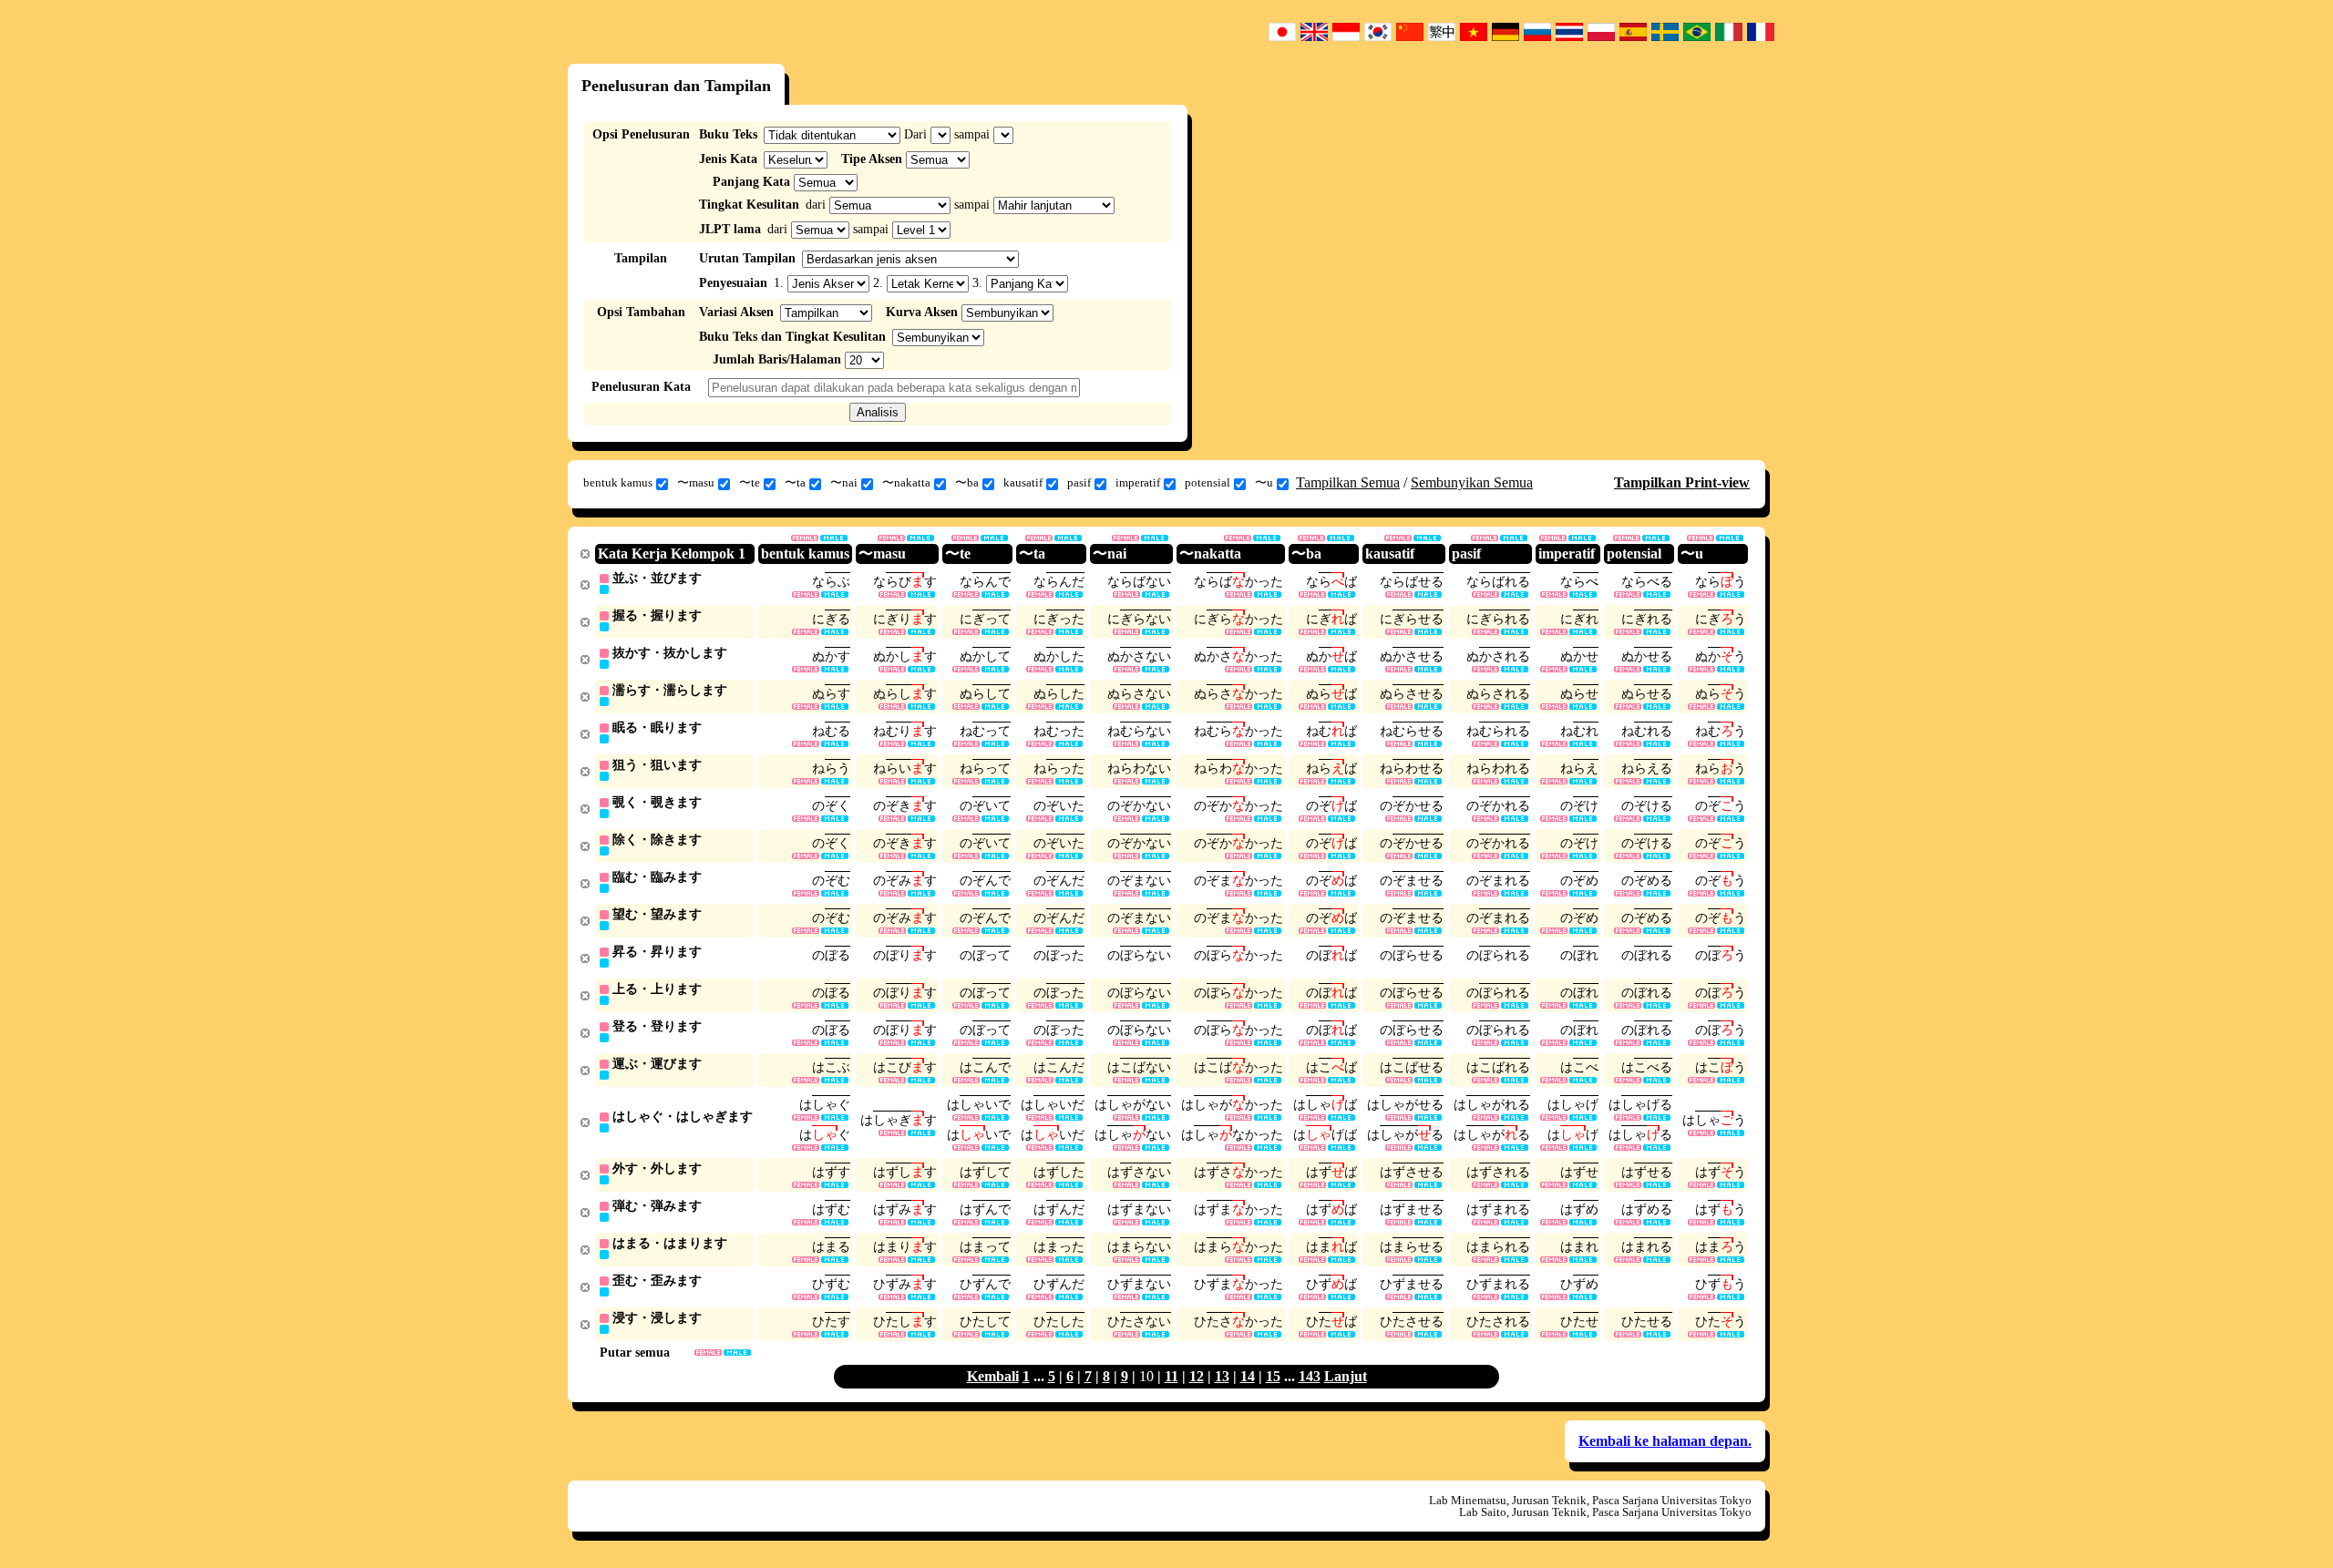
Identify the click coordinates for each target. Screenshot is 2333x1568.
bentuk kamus (618, 482)
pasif (1079, 482)
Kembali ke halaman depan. (1665, 1441)
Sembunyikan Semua (1472, 482)
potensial (1208, 482)
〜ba (967, 482)
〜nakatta (906, 482)
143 (1310, 1376)
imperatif (1138, 482)
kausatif (1023, 482)
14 (1248, 1376)
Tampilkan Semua (1348, 482)
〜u (1264, 482)
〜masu (696, 482)
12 (1197, 1376)
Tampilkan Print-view (1682, 482)
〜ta (795, 482)
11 (1172, 1376)
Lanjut (1346, 1376)
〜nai (844, 482)
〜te (750, 482)
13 (1222, 1376)
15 (1273, 1376)
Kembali (993, 1376)
